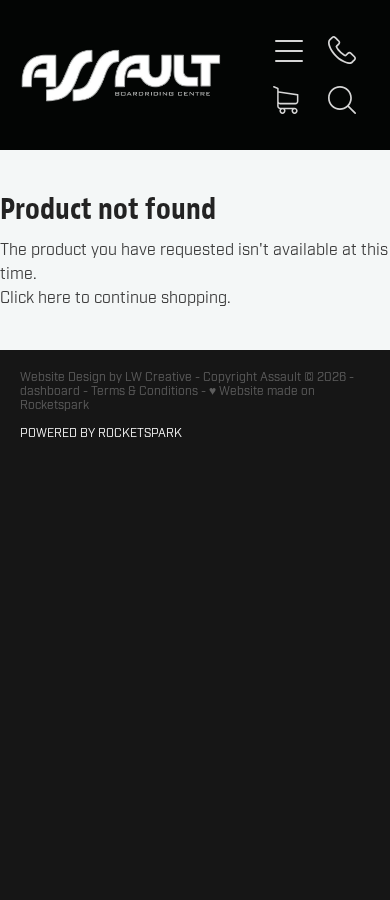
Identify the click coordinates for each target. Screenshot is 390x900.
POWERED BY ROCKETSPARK (101, 433)
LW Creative (158, 377)
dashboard (50, 391)
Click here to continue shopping (113, 298)
